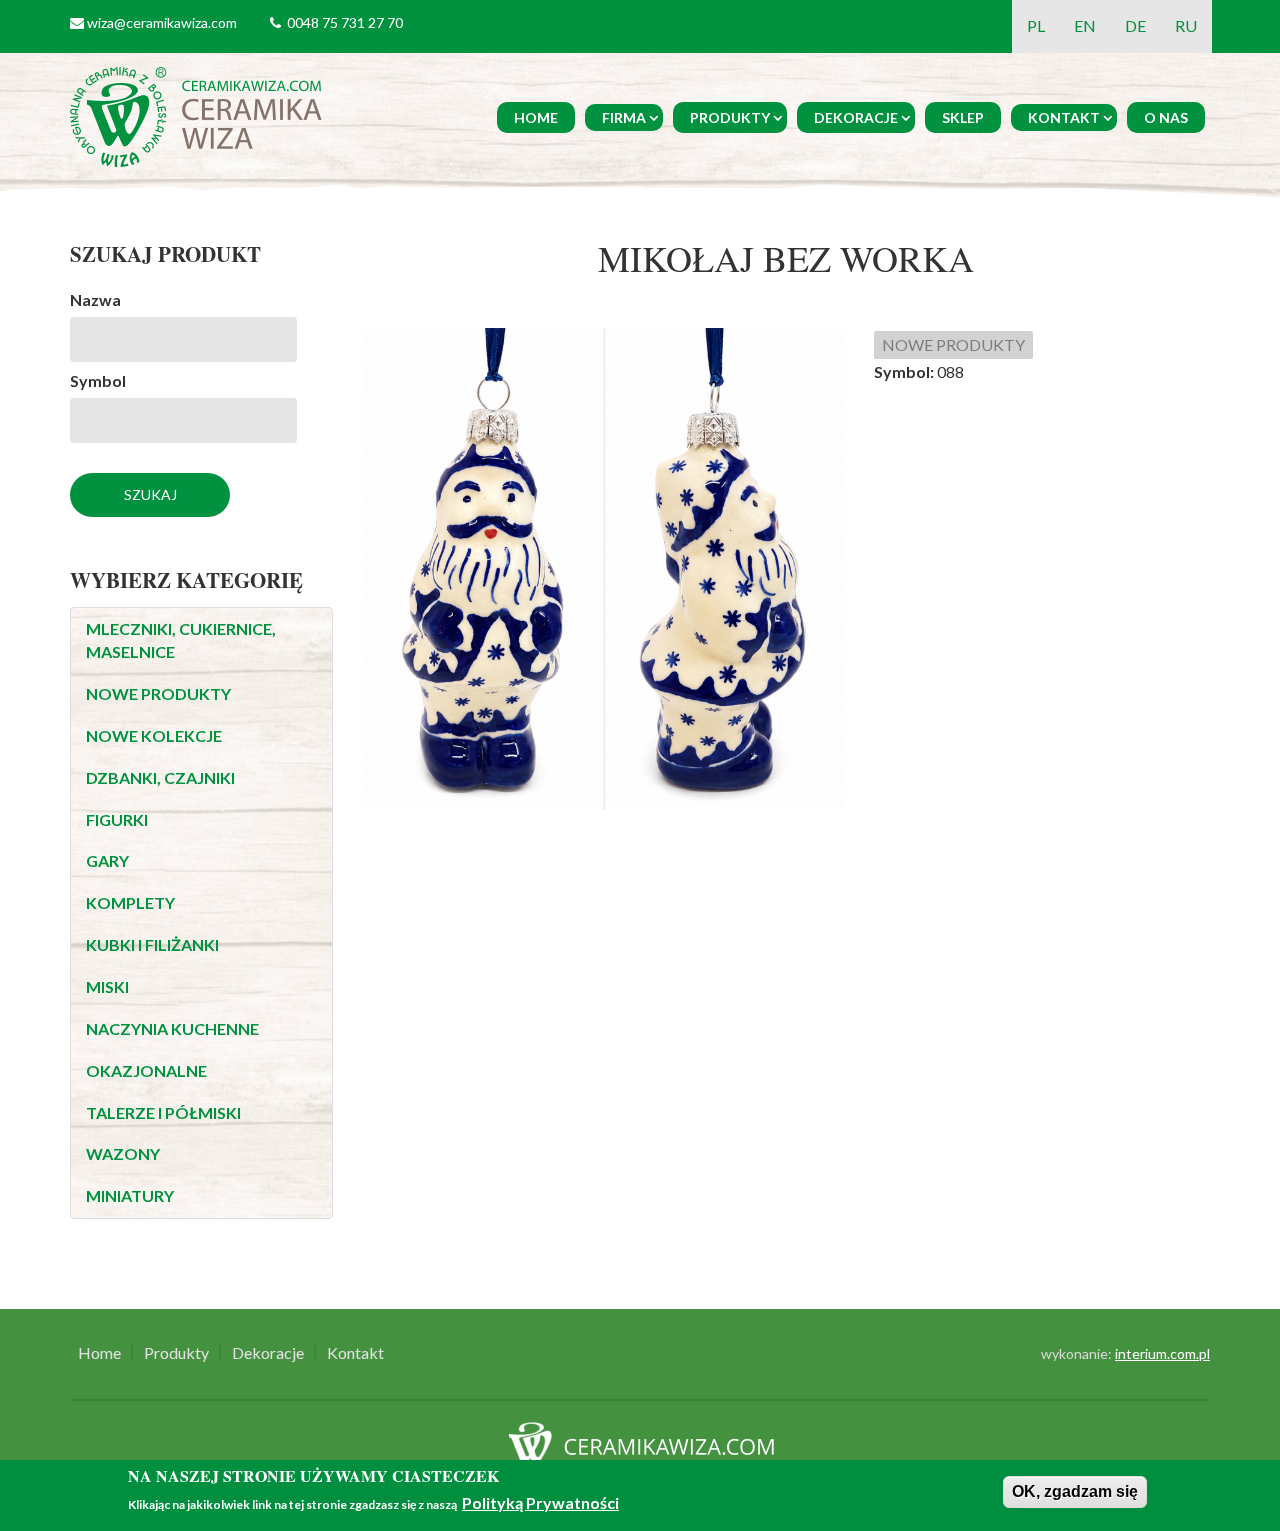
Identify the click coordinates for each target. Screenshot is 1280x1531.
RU (1186, 25)
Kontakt (1064, 117)
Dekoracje (856, 117)
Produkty (730, 117)
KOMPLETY (130, 902)
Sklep (963, 117)
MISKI (107, 986)
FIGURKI (117, 819)
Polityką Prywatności (540, 1503)
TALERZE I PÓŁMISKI (163, 1112)
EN (1085, 25)
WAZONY (123, 1153)
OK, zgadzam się (1075, 1491)
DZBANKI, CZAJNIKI (160, 777)
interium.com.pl (1162, 1353)
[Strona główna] (199, 114)
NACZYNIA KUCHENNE (172, 1028)
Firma (624, 117)
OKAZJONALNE (146, 1070)
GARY (107, 860)
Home (536, 117)
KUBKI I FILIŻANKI (152, 944)
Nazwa (95, 299)
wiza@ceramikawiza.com (162, 22)
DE (1135, 25)
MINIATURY (130, 1195)
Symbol (98, 380)
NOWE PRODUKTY (158, 693)
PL (1036, 25)
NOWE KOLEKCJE (154, 735)
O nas (1166, 117)
